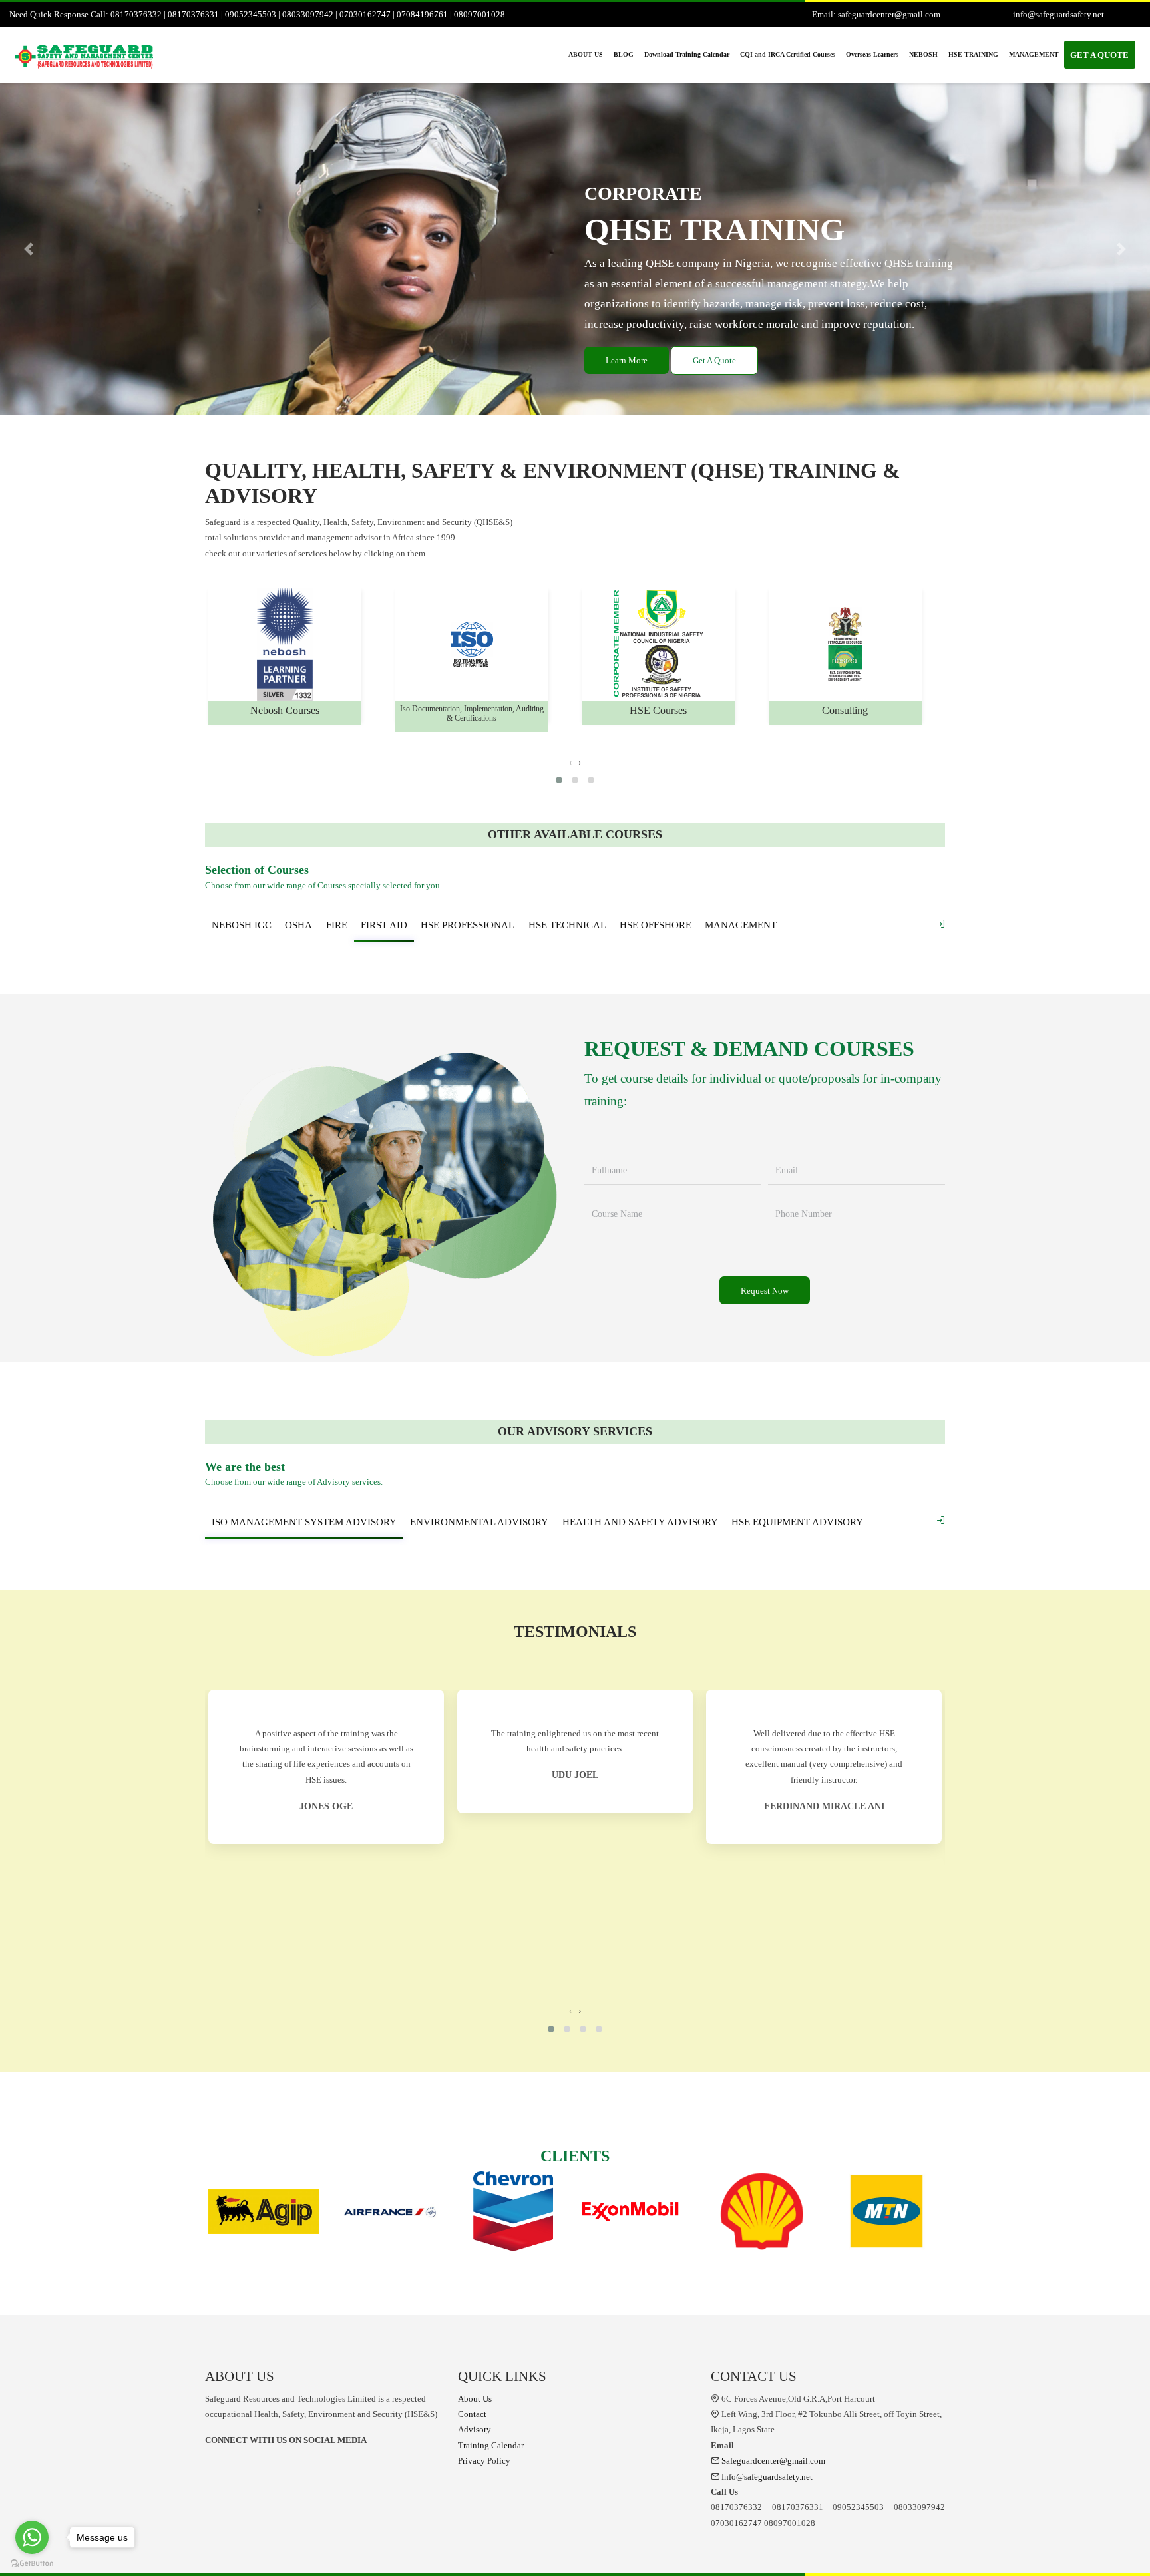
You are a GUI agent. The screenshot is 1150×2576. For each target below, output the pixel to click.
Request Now (765, 1291)
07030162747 (365, 14)
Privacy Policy (484, 2461)
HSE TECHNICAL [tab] (567, 925)
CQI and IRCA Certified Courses (788, 54)
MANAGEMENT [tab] (741, 925)
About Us (475, 2399)
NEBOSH (923, 54)
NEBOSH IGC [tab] (242, 925)
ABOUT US (586, 54)
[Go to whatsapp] (32, 2537)
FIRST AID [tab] (384, 925)
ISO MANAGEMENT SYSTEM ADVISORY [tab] (304, 1522)
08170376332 (136, 14)
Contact (472, 2414)
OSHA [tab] (298, 925)
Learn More (627, 360)
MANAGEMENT (1034, 54)
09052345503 (251, 14)
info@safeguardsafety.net (1058, 14)
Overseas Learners (872, 54)
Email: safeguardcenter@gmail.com (876, 14)
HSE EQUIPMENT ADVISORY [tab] (797, 1522)
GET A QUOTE (1099, 55)
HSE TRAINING (973, 54)
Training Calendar (491, 2445)
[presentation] (570, 762)
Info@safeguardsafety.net (766, 2477)
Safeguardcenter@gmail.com (772, 2461)
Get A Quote (714, 360)
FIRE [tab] (337, 925)
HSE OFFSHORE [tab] (656, 925)
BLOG (624, 54)
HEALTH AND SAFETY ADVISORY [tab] (640, 1522)
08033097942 (308, 14)
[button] (29, 249)
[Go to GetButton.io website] (32, 2563)
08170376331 (193, 14)
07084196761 (422, 14)
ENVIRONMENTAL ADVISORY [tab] (479, 1522)
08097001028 (479, 14)
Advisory (475, 2429)
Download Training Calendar (687, 54)
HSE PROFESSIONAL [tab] (468, 925)
